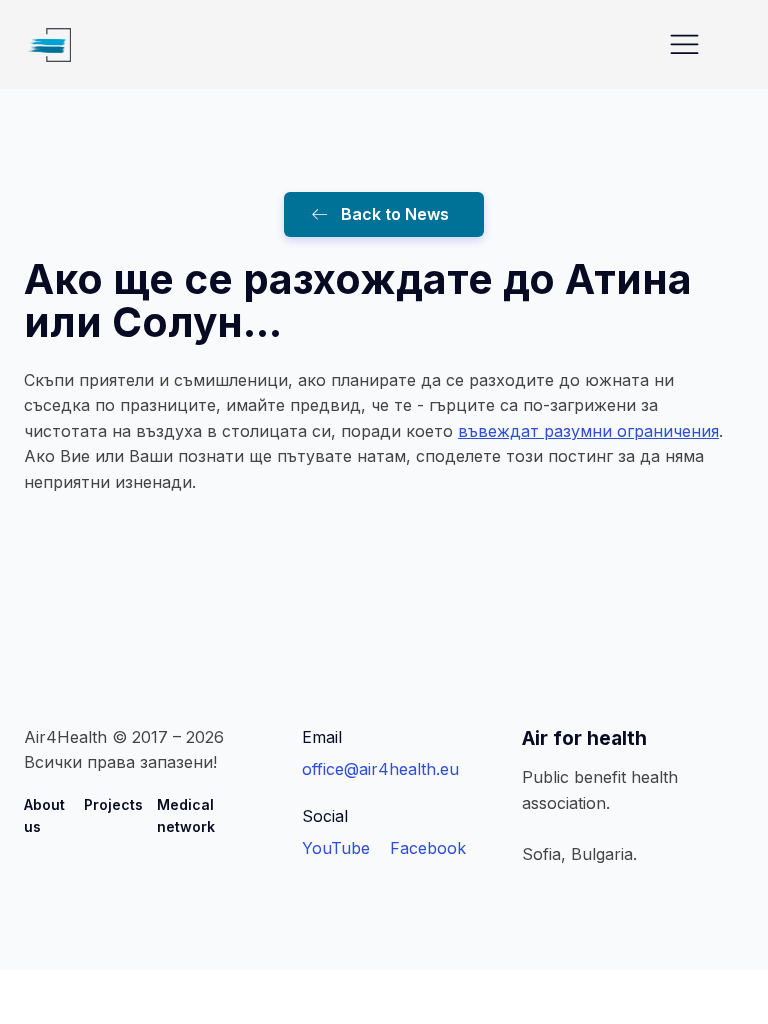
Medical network (186, 815)
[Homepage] (47, 45)
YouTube (336, 848)
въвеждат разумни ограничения (588, 431)
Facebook (428, 848)
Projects (113, 804)
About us (44, 815)
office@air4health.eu (380, 769)
